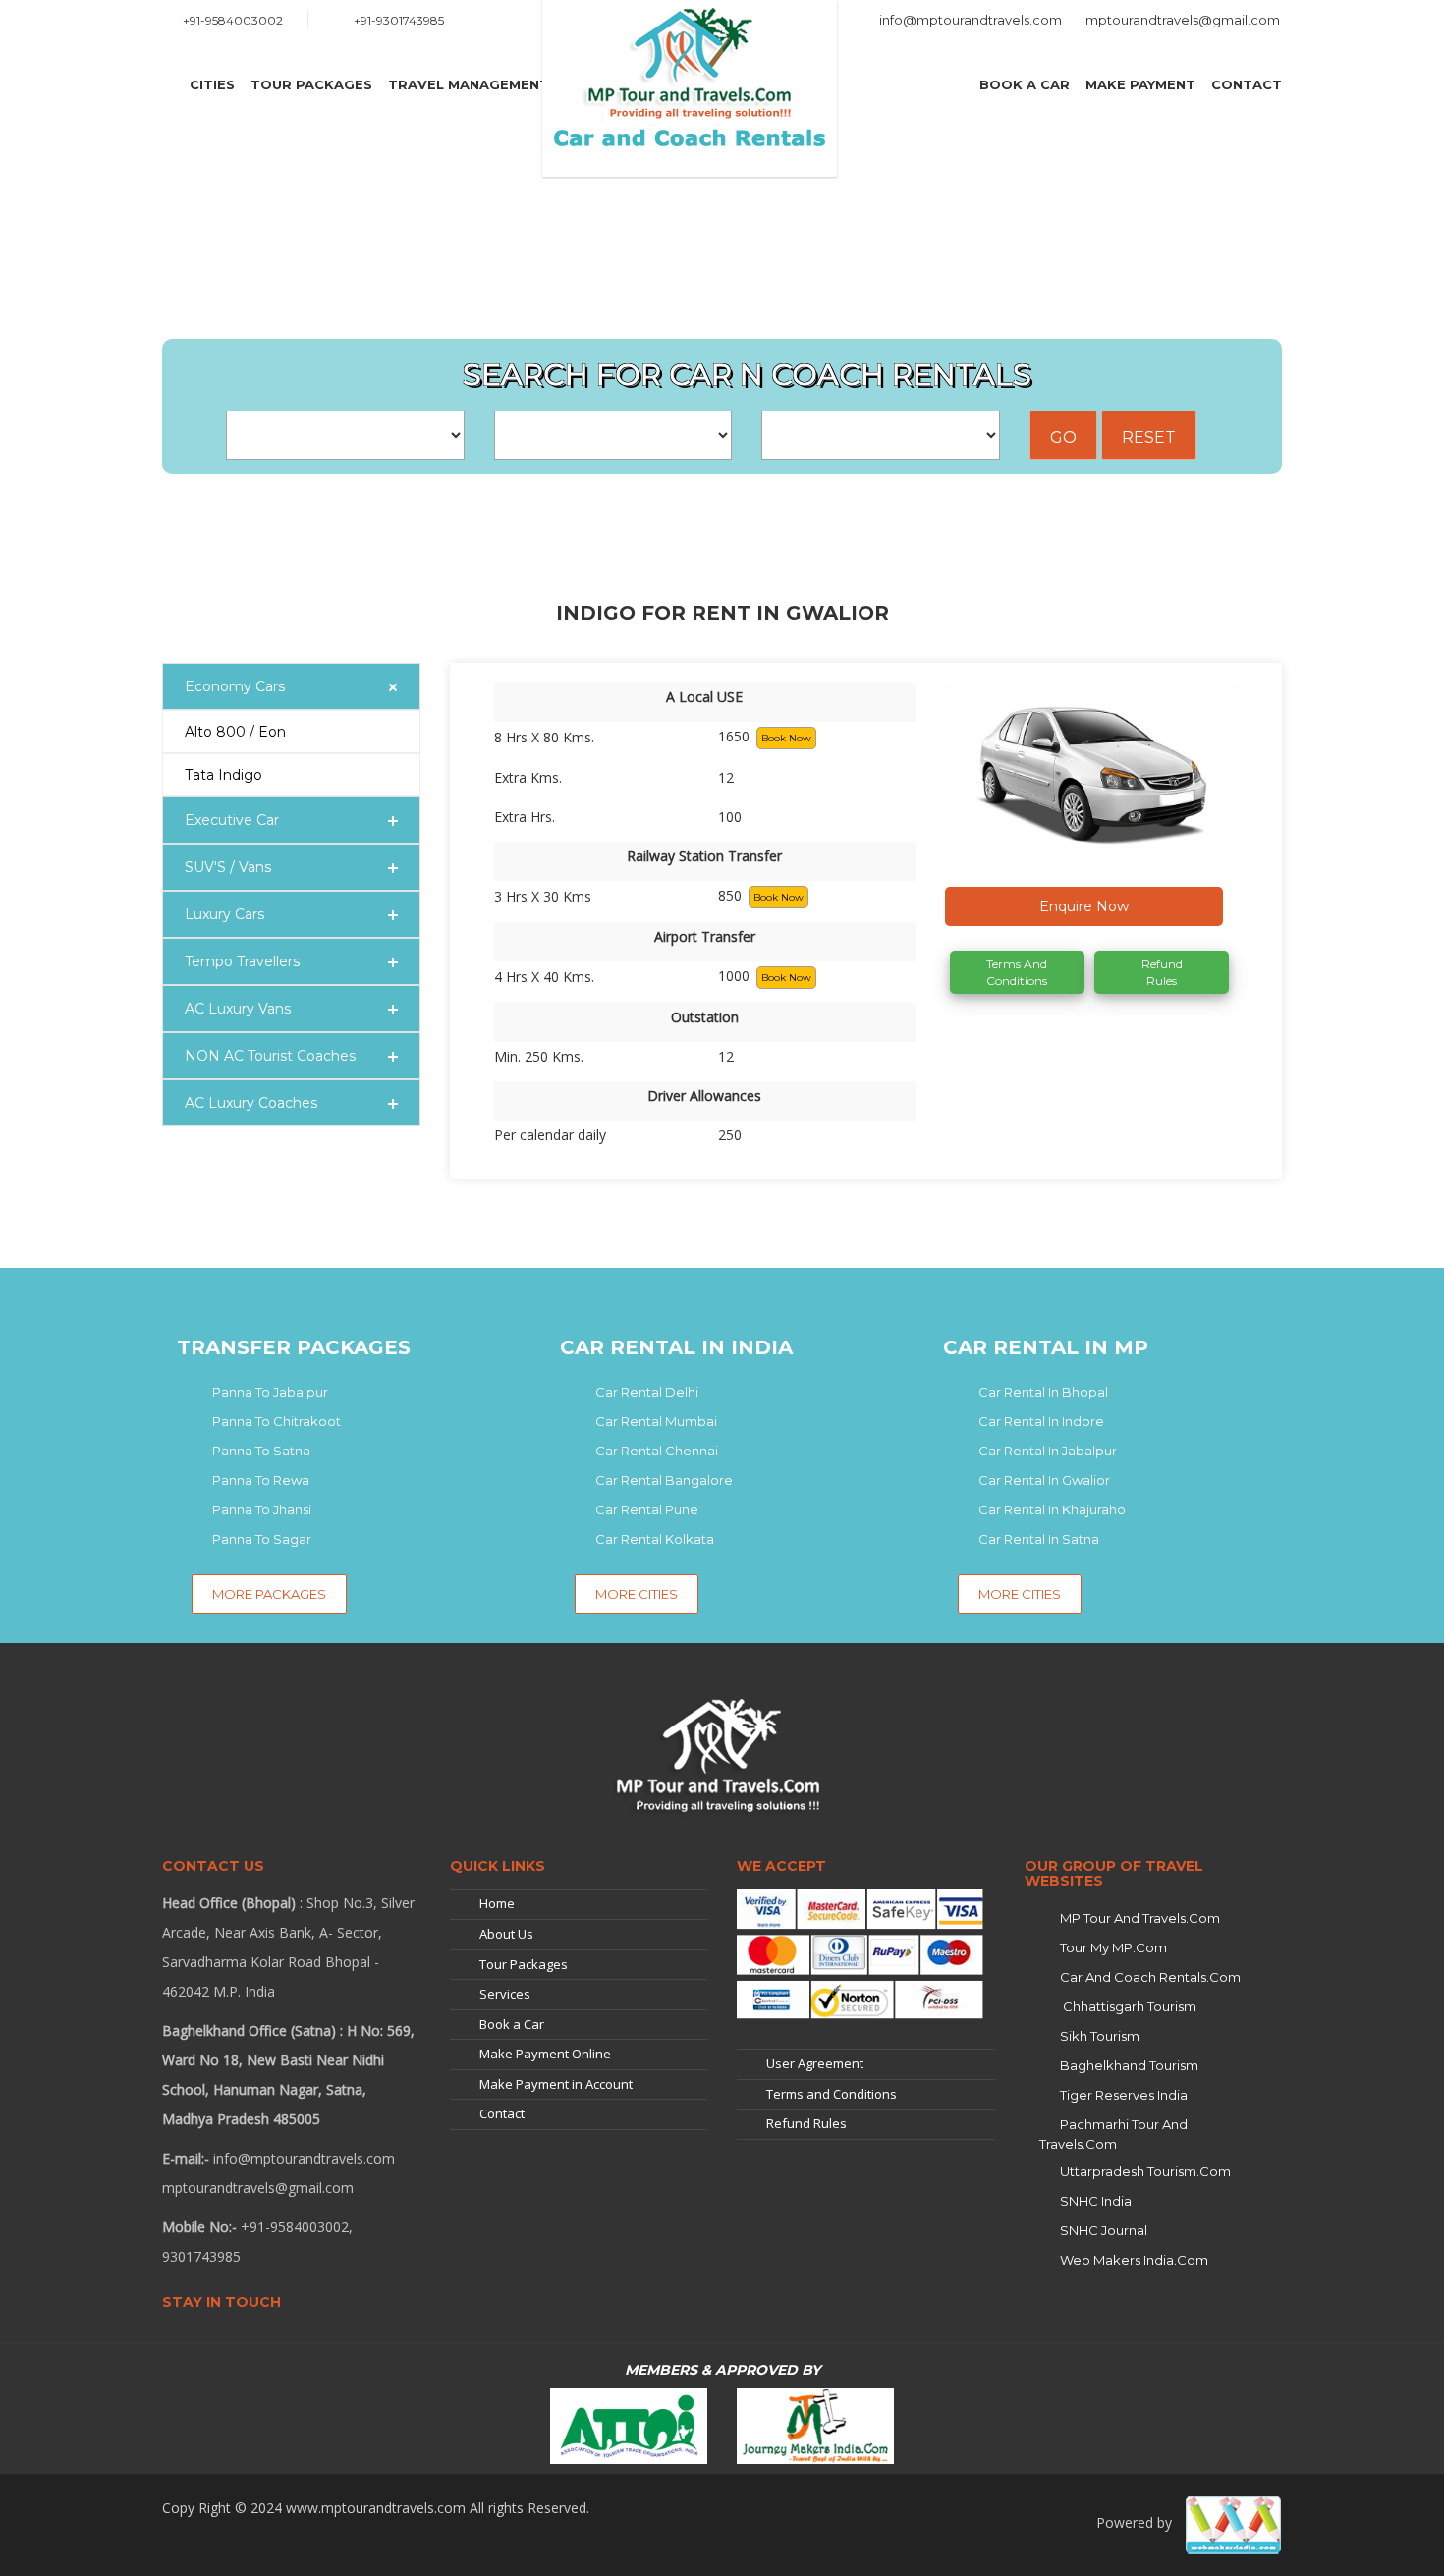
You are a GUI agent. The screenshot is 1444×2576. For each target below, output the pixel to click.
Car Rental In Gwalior (1044, 1480)
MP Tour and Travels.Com (1140, 1918)
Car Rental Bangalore (664, 1480)
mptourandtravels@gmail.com (1183, 20)
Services (505, 1994)
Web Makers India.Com (1134, 2260)
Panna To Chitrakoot (277, 1421)
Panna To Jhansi (262, 1509)
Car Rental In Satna (1039, 1539)
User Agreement (815, 2063)
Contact (1247, 84)
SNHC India (1096, 2201)
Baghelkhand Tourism (1129, 2065)
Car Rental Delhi (647, 1392)
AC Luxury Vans (238, 1009)
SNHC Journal (1104, 2230)
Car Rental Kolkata (655, 1539)
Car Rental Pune (647, 1509)
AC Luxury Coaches (251, 1103)
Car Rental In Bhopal (1043, 1392)
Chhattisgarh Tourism (1128, 2006)
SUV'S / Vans (228, 867)
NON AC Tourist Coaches (270, 1056)
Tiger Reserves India (1124, 2095)
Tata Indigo (223, 775)
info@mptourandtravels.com (971, 20)
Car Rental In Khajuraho (1052, 1509)
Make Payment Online (545, 2054)
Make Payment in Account (556, 2084)
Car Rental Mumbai (656, 1421)
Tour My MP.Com (1113, 1947)
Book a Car (1025, 84)
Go (1063, 438)
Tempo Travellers (242, 961)
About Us (506, 1934)
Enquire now (1084, 906)
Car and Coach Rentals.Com (1150, 1977)
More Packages (269, 1594)
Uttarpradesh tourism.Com (1145, 2171)
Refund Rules (1162, 972)
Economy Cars (235, 686)
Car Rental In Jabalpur (1048, 1451)
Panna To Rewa (261, 1480)
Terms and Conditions (832, 2094)
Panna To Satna (261, 1451)
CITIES (212, 84)
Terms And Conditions (1017, 972)
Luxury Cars (224, 914)
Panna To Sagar (262, 1539)
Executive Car (232, 820)
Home (497, 1903)
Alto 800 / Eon (235, 732)
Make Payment (1140, 84)
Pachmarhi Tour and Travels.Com (1113, 2134)
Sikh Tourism (1100, 2036)
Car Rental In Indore (1041, 1421)
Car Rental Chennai (657, 1451)
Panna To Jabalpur (270, 1392)
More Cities (637, 1594)
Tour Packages (311, 84)
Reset (1149, 438)
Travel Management (469, 84)
